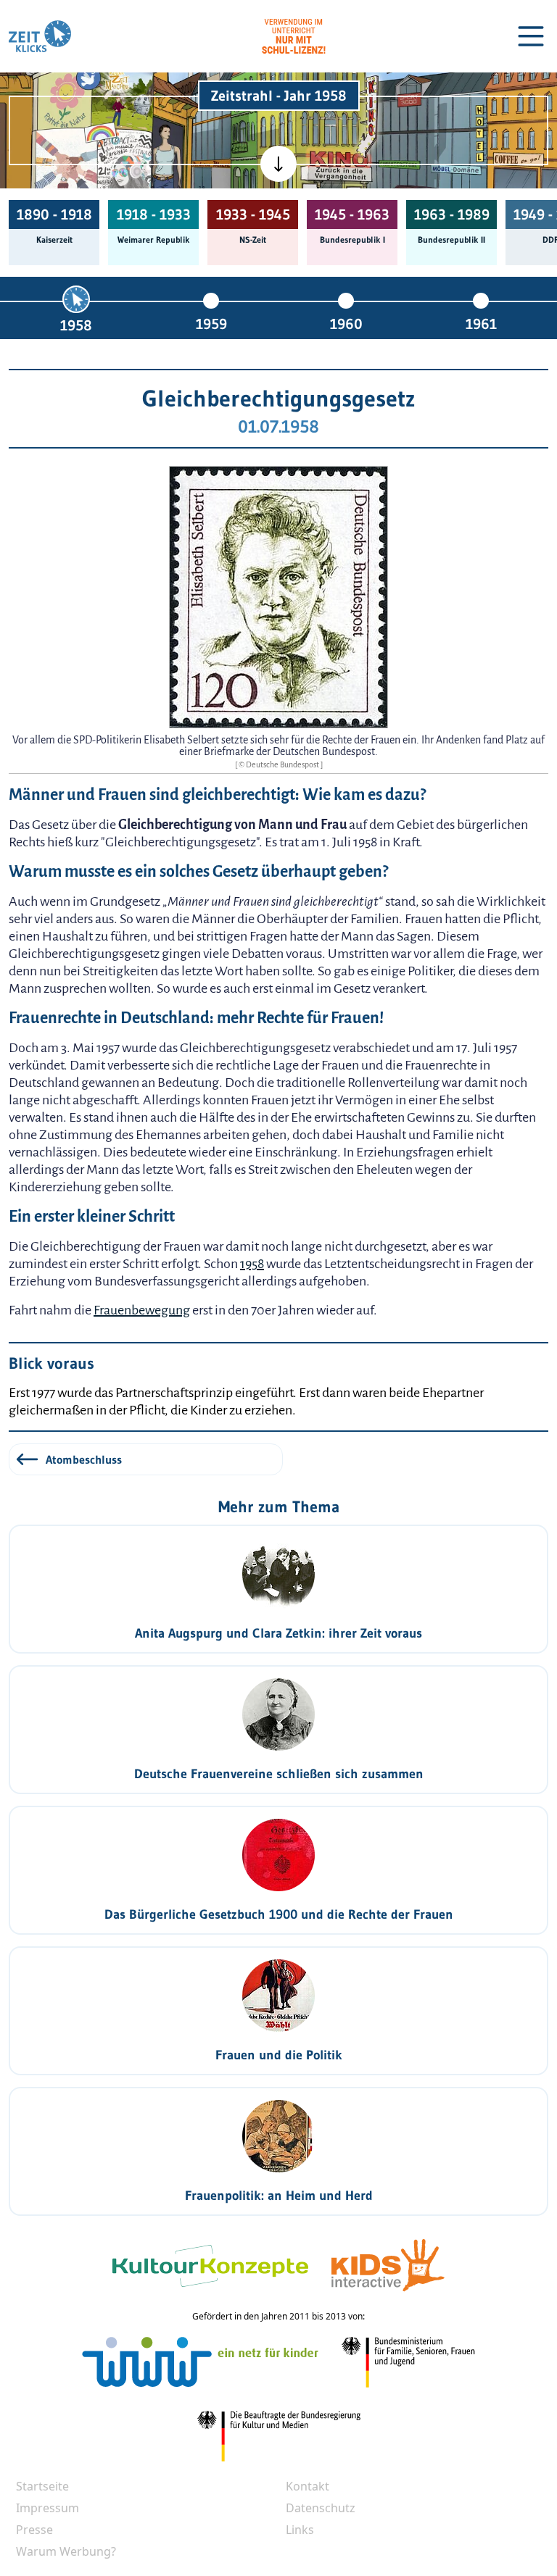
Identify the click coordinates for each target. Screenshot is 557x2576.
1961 (481, 324)
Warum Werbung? (66, 2551)
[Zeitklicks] (40, 36)
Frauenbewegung (142, 1310)
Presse (34, 2530)
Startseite (42, 2486)
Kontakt (308, 2486)
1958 (76, 325)
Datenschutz (321, 2508)
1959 (211, 324)
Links (300, 2530)
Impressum (48, 2508)
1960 (346, 324)
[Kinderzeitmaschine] (123, 96)
